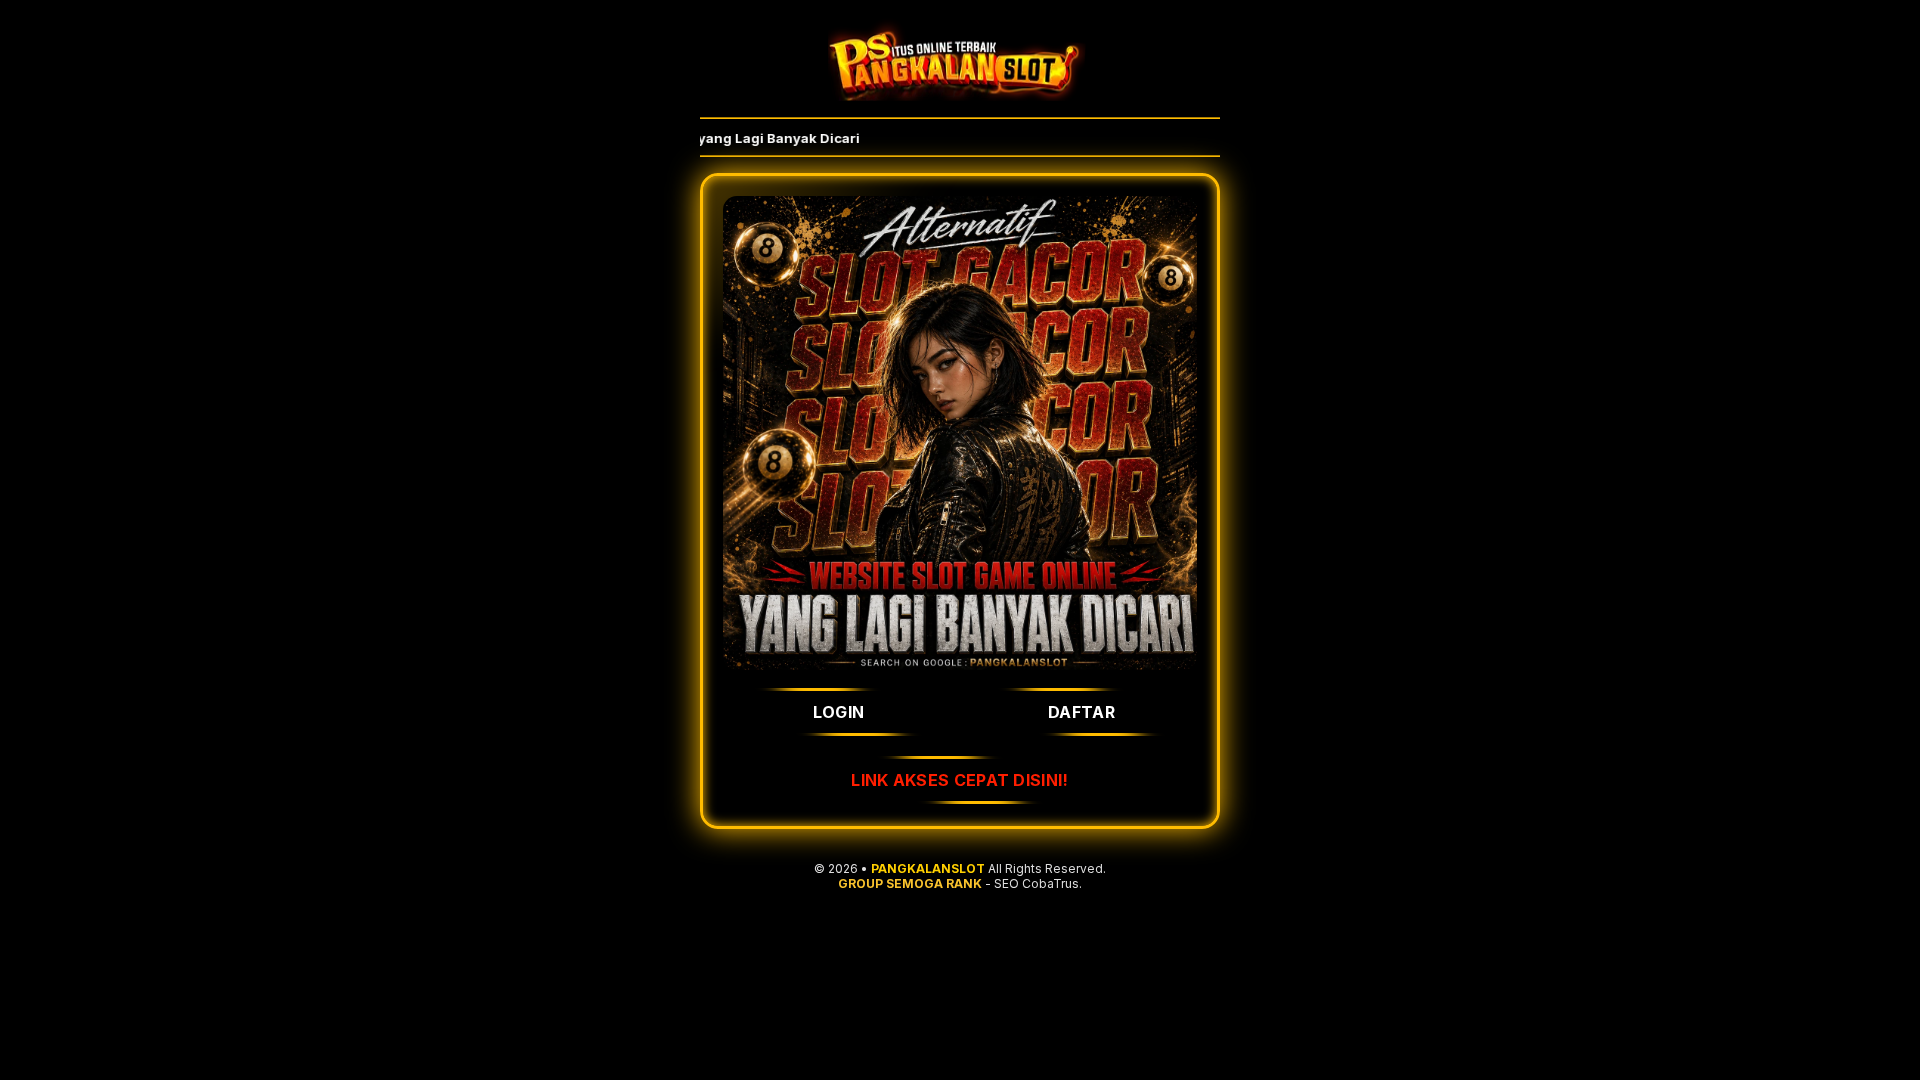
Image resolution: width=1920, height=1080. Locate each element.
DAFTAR (1081, 712)
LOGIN (839, 712)
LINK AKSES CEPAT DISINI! (959, 780)
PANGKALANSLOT (928, 868)
